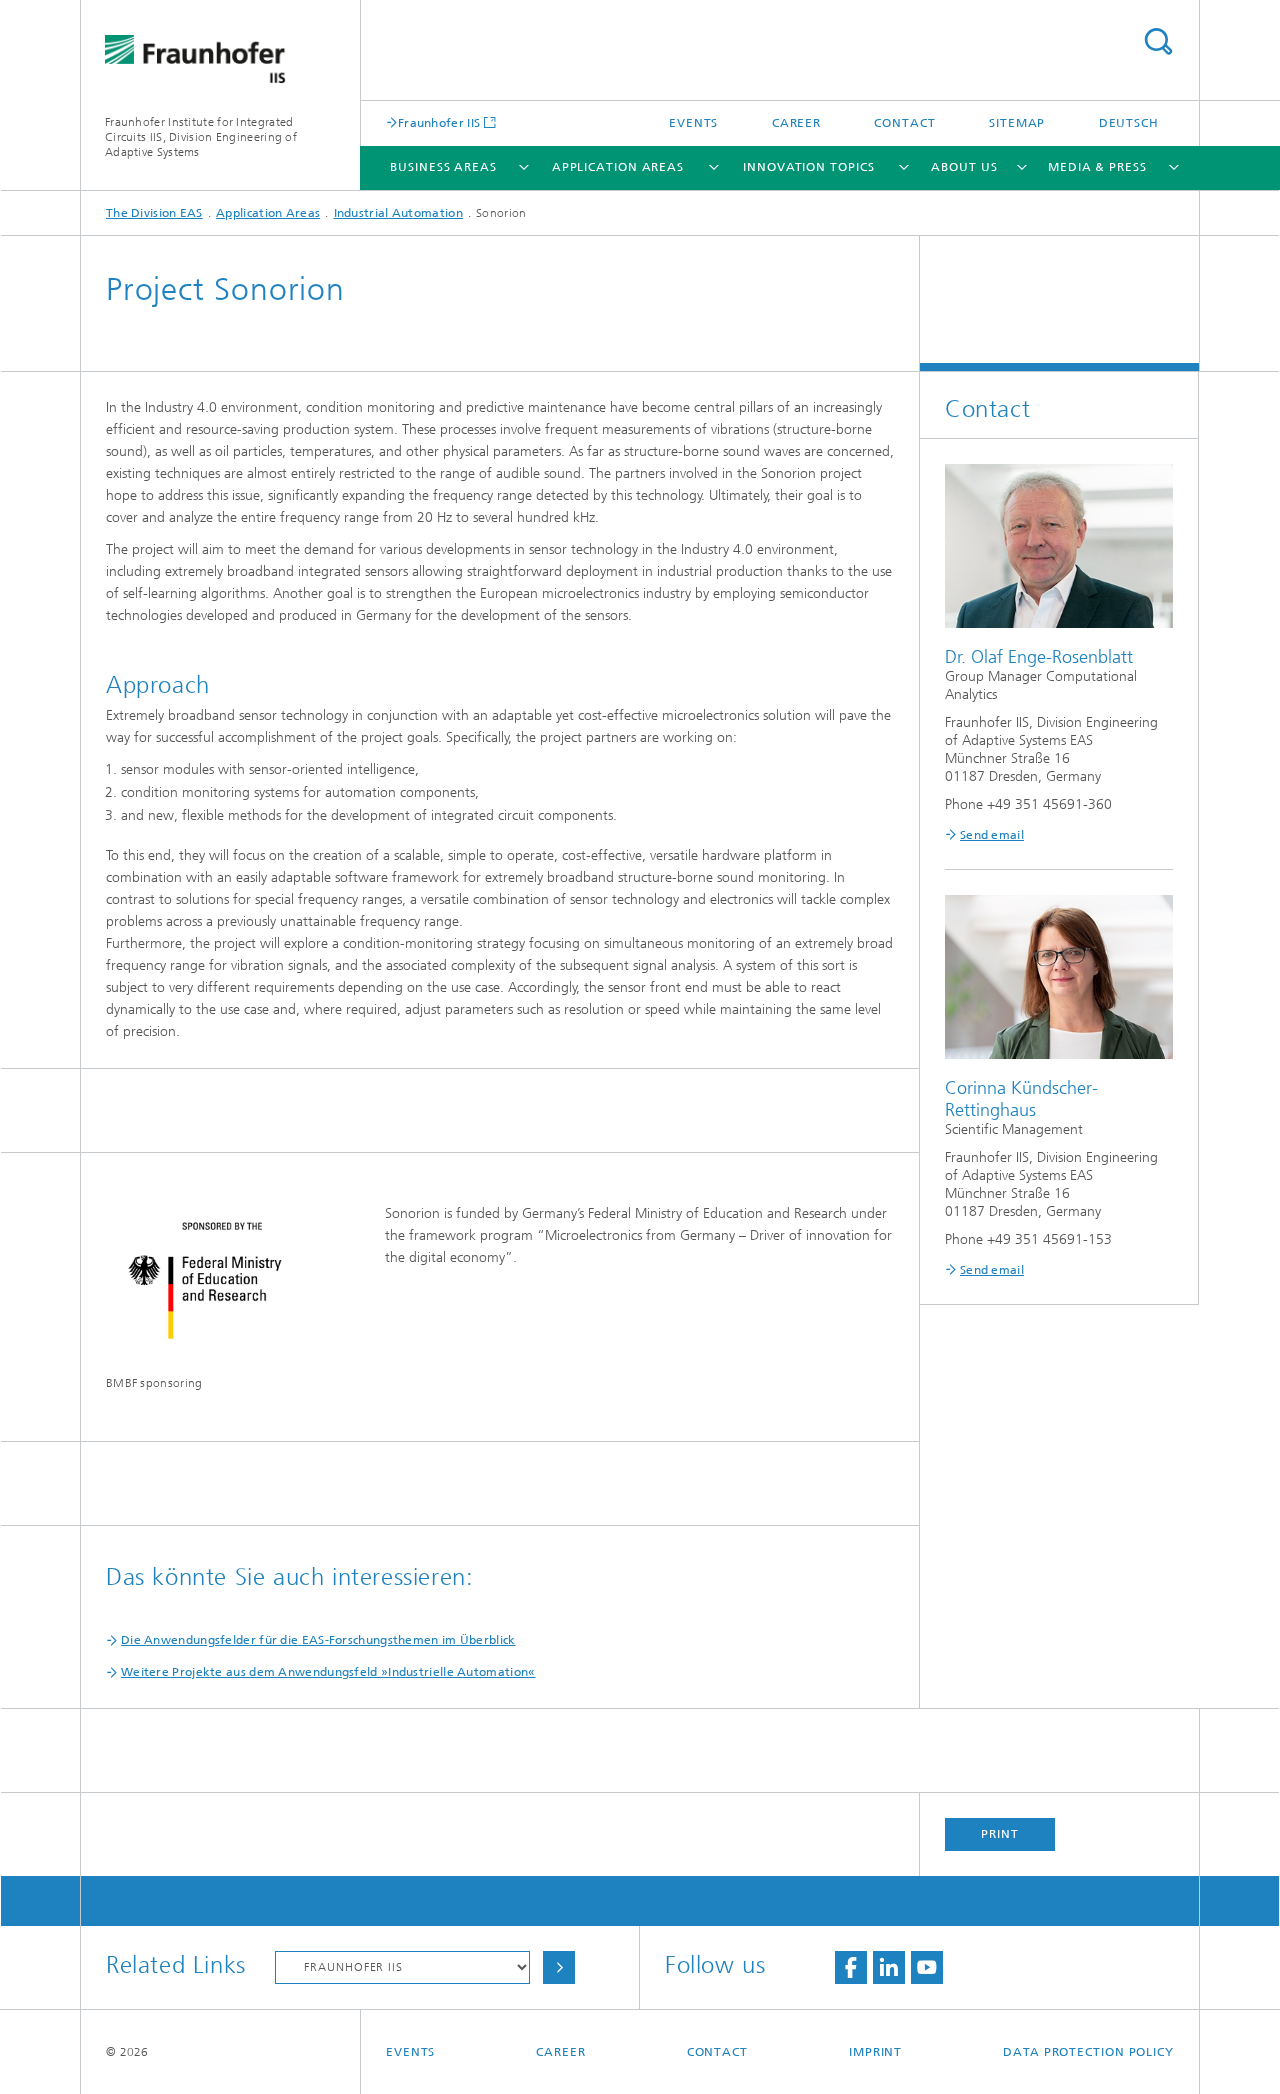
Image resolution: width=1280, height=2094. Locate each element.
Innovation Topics (808, 167)
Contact (904, 123)
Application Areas (618, 167)
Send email (992, 835)
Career (796, 123)
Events (693, 123)
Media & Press (1097, 167)
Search (1158, 41)
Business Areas (443, 167)
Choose (559, 1967)
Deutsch (1129, 123)
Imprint (875, 2052)
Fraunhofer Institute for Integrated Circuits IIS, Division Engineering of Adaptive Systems (201, 137)
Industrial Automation (398, 213)
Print (1000, 1834)
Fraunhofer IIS (439, 122)
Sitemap (1017, 123)
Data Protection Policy (1088, 2052)
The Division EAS (154, 213)
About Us (964, 167)
